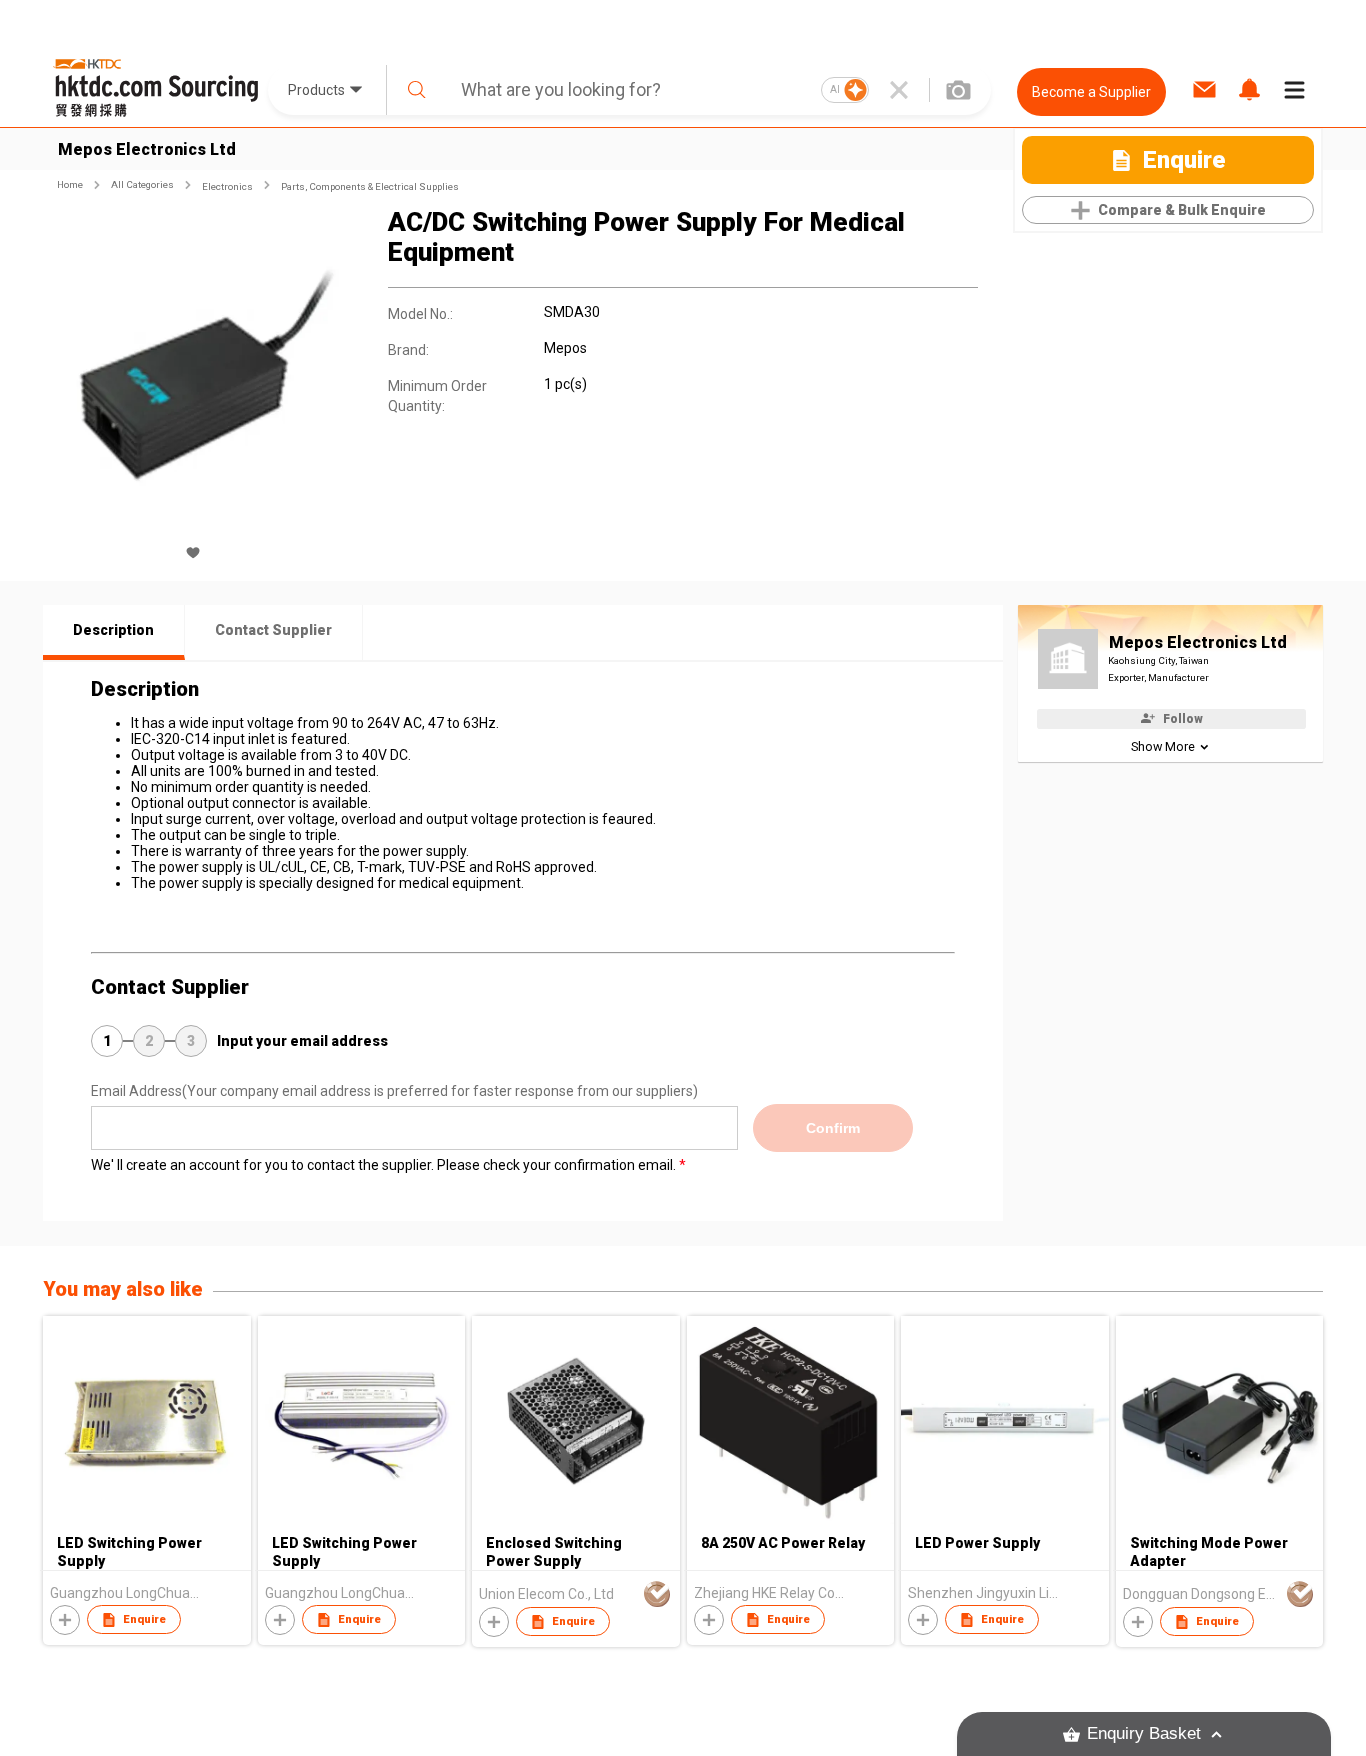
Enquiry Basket (1144, 1733)
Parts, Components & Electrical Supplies (370, 186)
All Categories (142, 184)
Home (70, 184)
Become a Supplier (1091, 92)
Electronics (227, 186)
